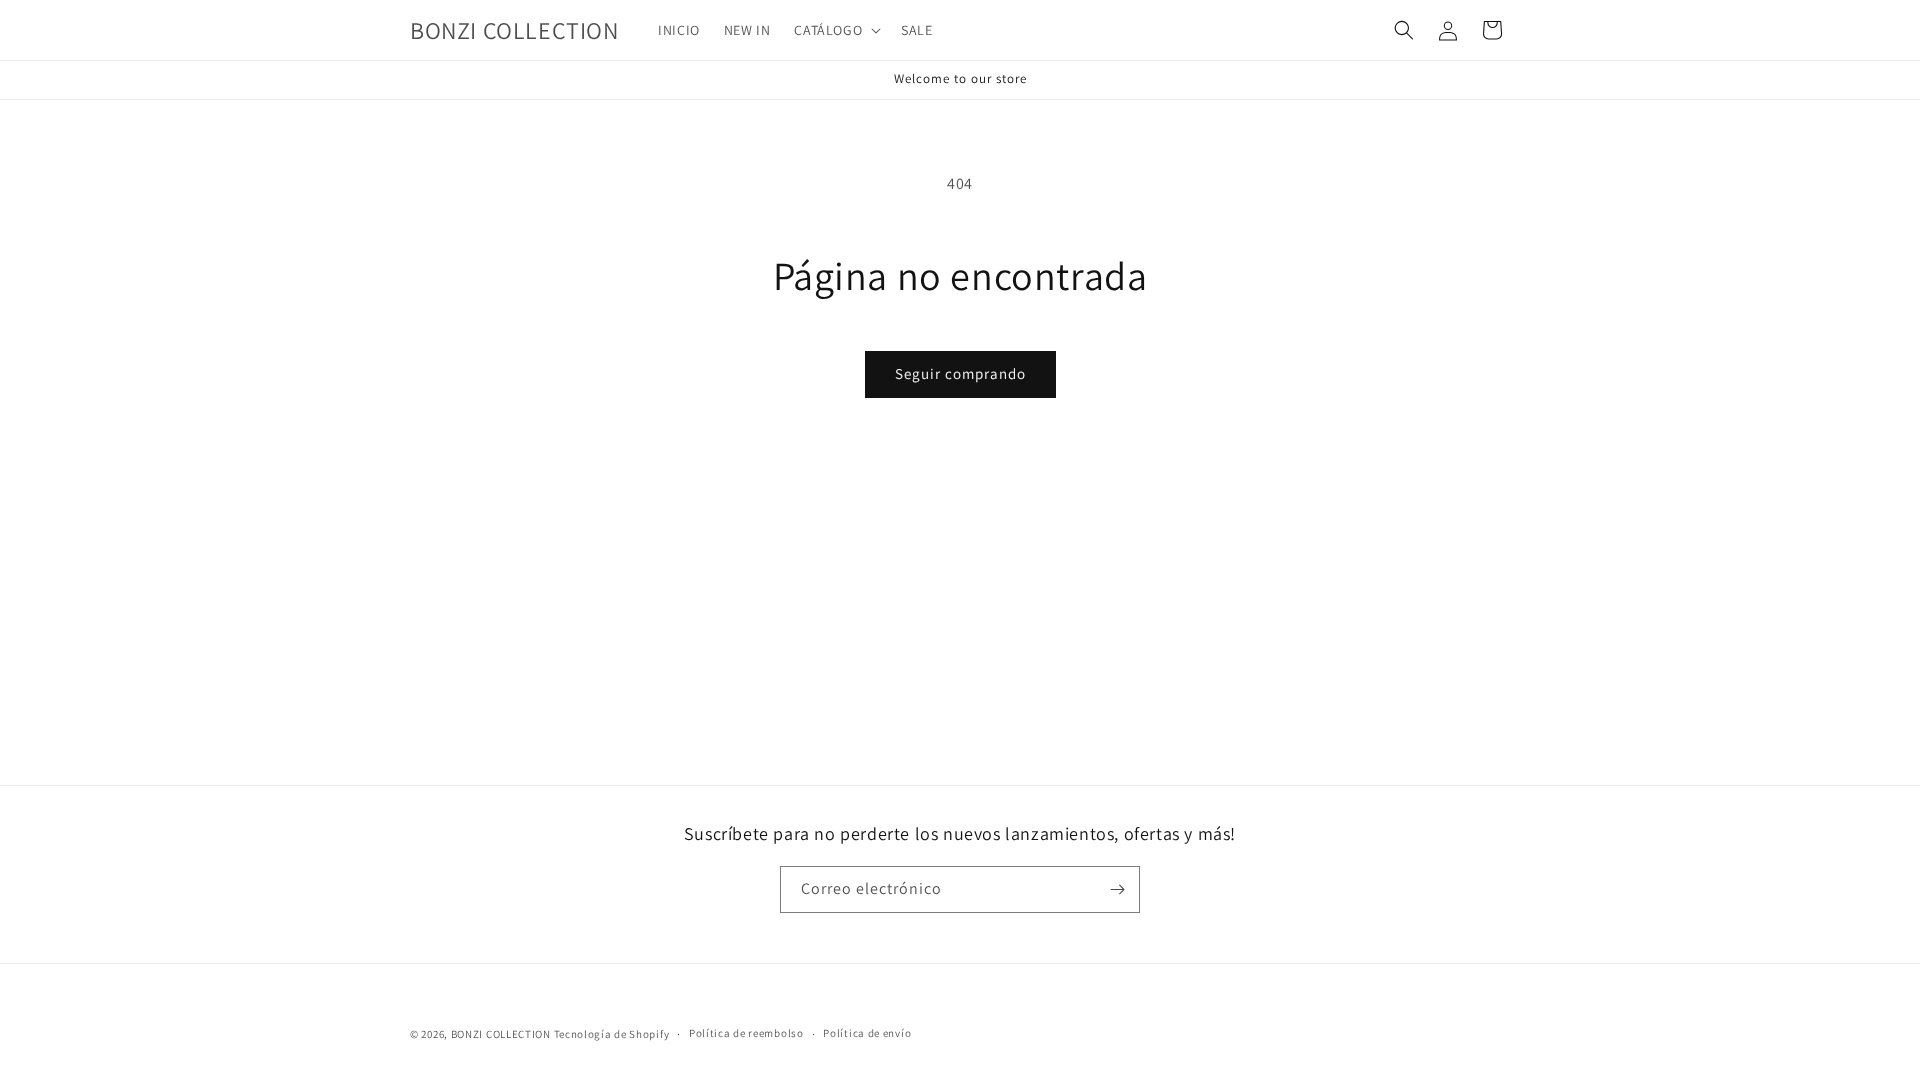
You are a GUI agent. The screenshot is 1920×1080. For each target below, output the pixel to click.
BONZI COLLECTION (501, 1034)
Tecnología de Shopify (612, 1034)
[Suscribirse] (1117, 889)
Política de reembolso (746, 1033)
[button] (835, 30)
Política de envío (867, 1033)
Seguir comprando (960, 373)
